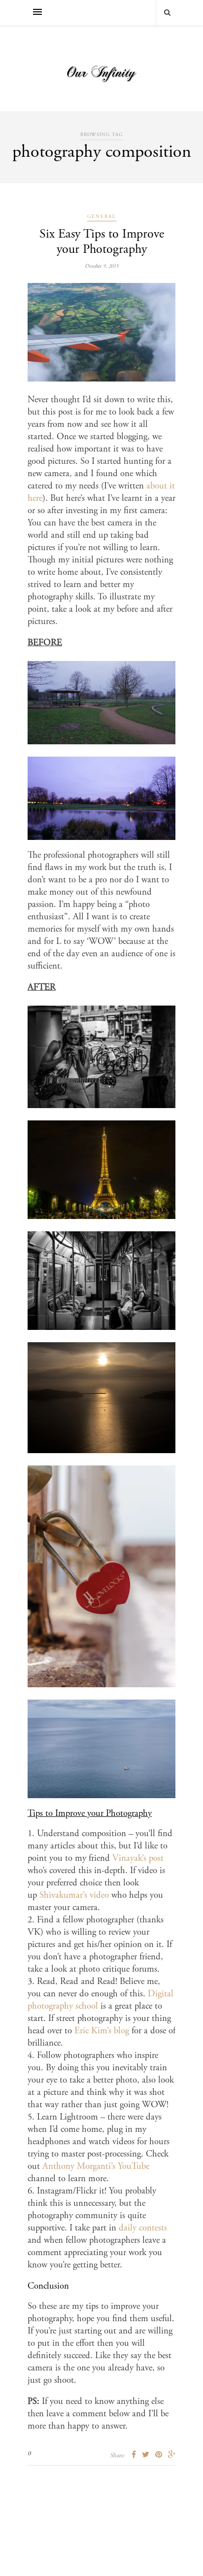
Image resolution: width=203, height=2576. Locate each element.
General (102, 217)
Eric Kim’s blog (102, 2031)
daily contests (143, 2228)
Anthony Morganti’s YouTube (96, 2167)
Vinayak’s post (138, 1859)
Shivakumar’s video (74, 1896)
